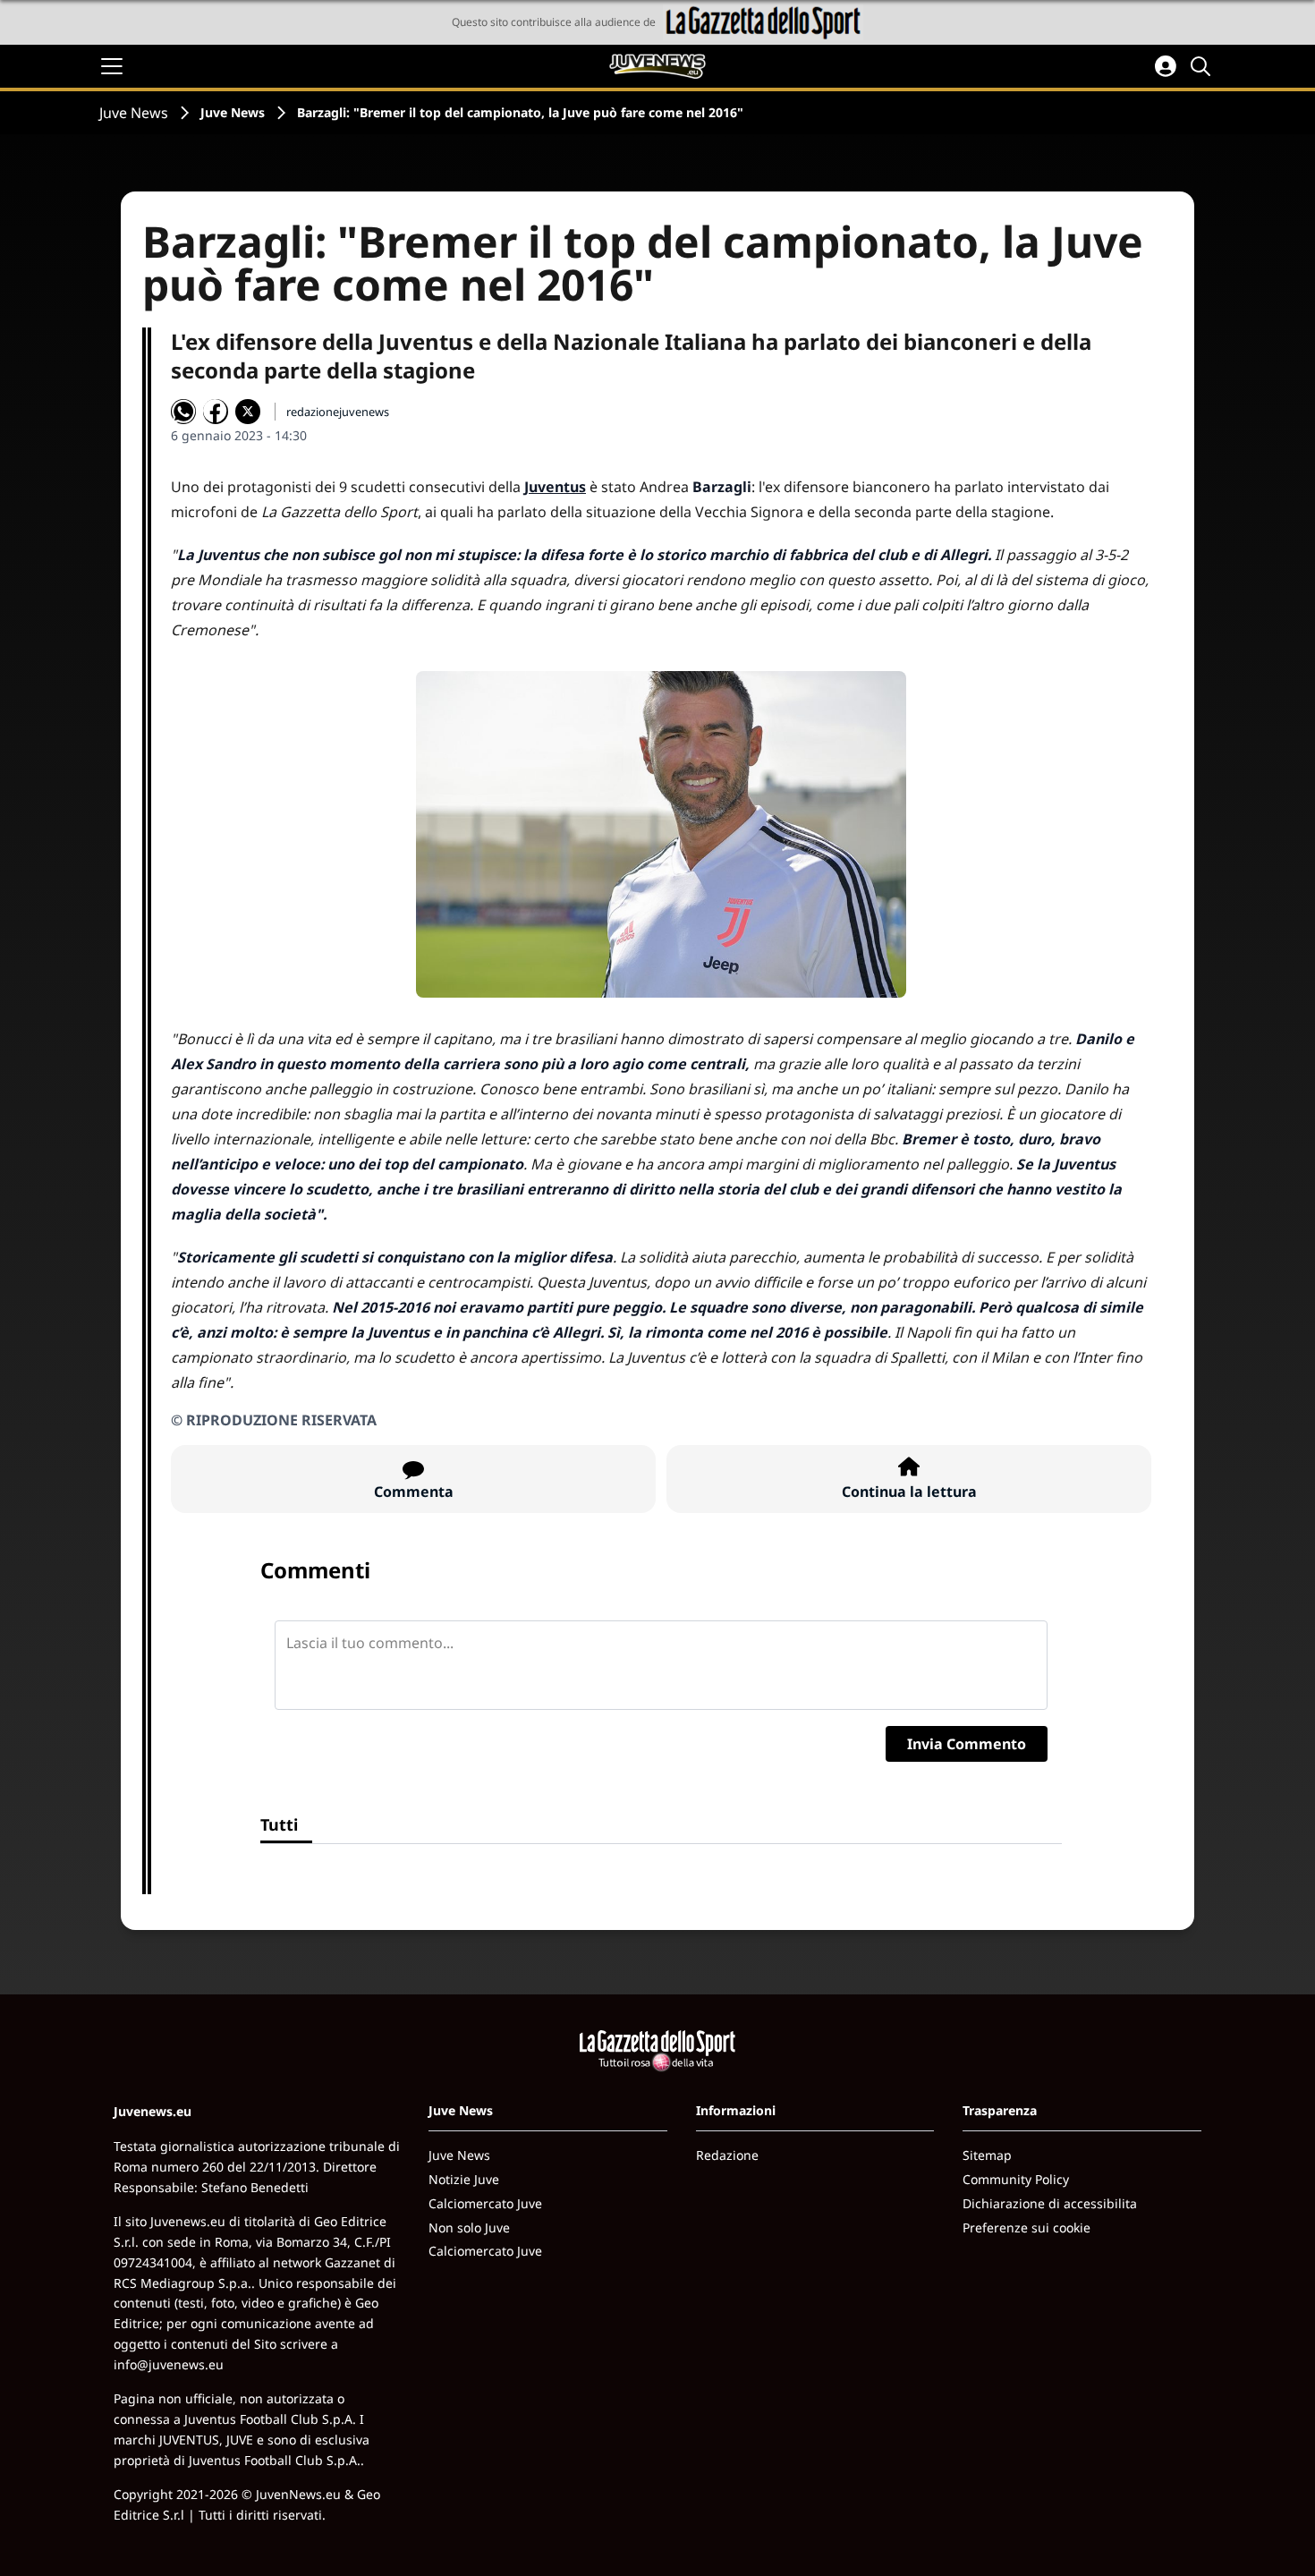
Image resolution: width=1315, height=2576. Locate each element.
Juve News (134, 113)
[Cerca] (1203, 66)
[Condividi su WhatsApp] (183, 412)
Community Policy (1016, 2179)
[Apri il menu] (112, 66)
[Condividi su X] (248, 412)
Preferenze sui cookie (1027, 2227)
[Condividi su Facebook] (216, 412)
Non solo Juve (469, 2227)
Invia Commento (967, 1744)
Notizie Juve (464, 2179)
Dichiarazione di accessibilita (1050, 2203)
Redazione (727, 2155)
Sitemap (987, 2155)
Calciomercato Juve (485, 2203)
